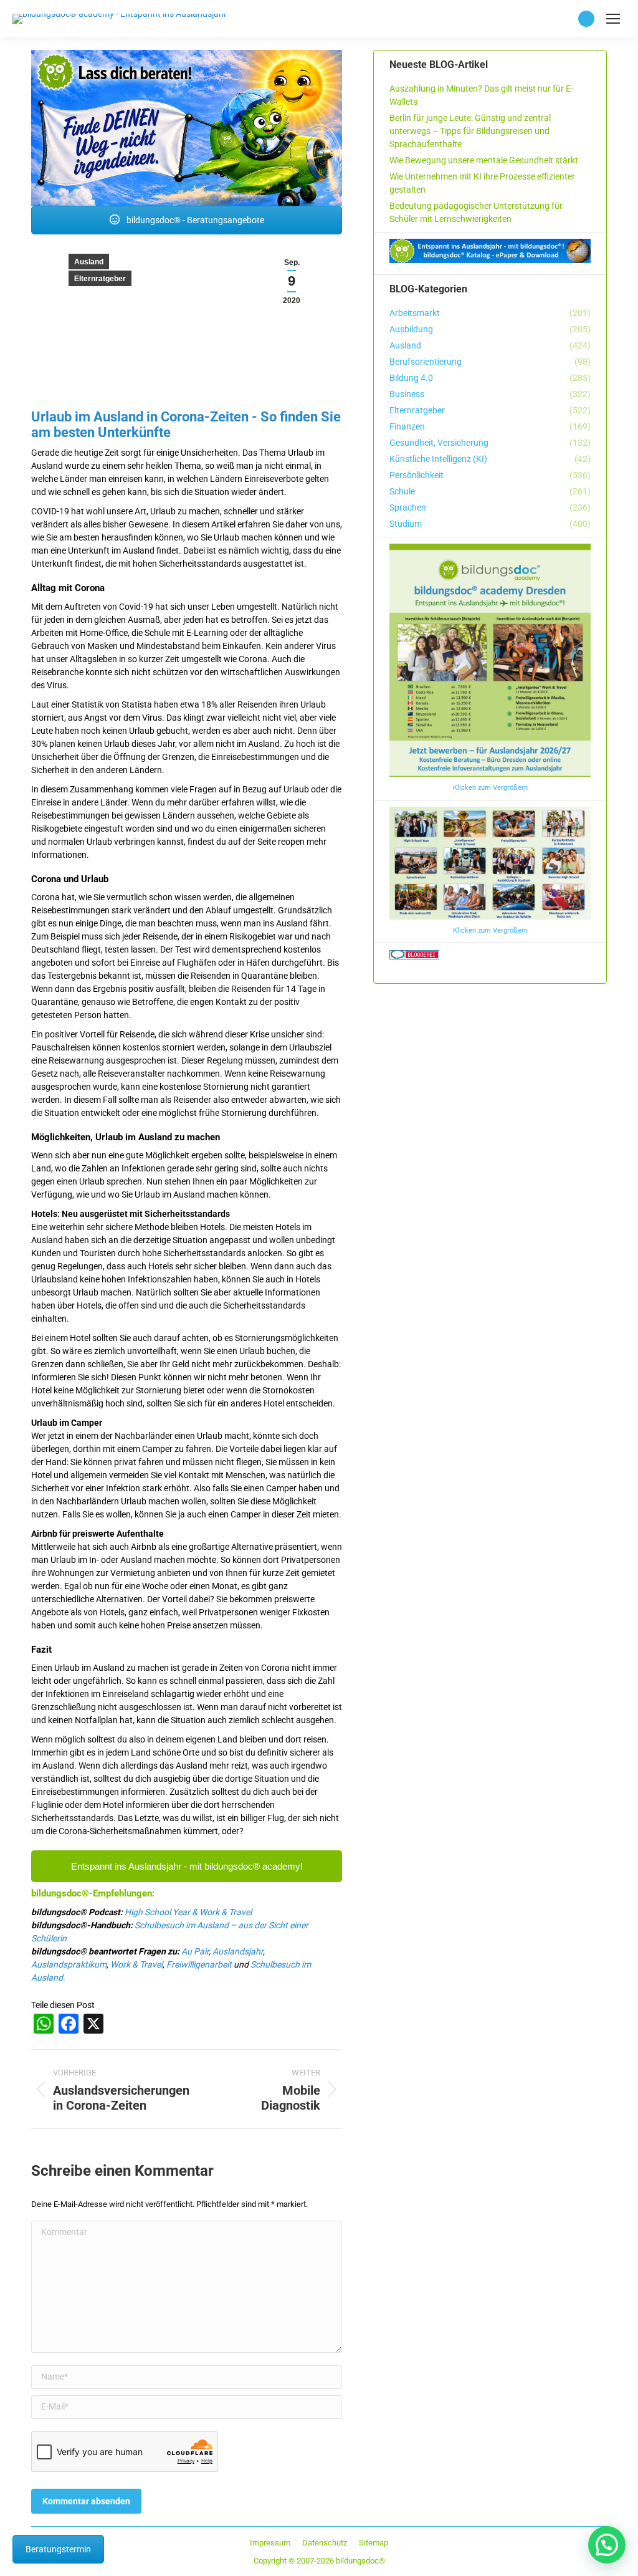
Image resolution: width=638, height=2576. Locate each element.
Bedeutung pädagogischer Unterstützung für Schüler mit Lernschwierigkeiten (476, 212)
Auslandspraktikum (69, 1964)
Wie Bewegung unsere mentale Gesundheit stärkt (484, 160)
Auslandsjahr (238, 1951)
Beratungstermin (58, 2549)
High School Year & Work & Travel (188, 1912)
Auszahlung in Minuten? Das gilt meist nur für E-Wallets (481, 95)
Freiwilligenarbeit (199, 1964)
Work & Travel (136, 1964)
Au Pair (195, 1951)
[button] (607, 2545)
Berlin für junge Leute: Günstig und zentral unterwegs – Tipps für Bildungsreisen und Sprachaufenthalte (470, 131)
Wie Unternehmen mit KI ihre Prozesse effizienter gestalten (482, 183)
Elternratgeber (100, 279)
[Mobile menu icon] (613, 19)
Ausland (89, 262)
